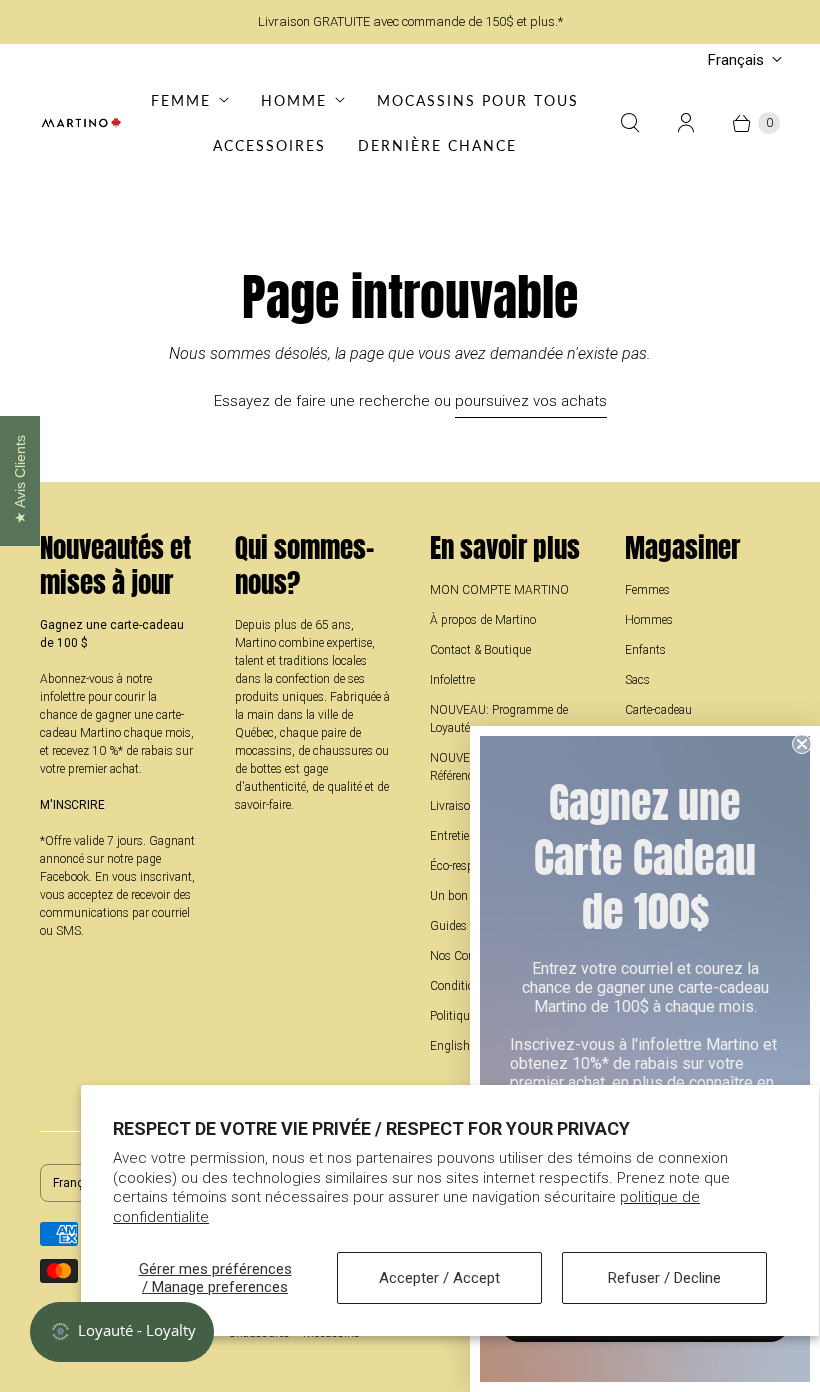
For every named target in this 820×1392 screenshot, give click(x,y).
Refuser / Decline (664, 1278)
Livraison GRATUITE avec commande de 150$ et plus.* (410, 21)
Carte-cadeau (658, 710)
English (450, 1046)
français (736, 60)
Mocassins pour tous (478, 100)
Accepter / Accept (439, 1278)
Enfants (645, 650)
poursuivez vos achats (531, 401)
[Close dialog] (802, 744)
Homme (294, 100)
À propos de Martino (483, 620)
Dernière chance (437, 145)
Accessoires (269, 145)
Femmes (647, 590)
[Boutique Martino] (81, 122)
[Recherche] (630, 123)
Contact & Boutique (480, 650)
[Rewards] (122, 1332)
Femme (181, 100)
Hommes (649, 620)
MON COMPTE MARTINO (499, 590)
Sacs (637, 680)
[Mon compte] (686, 123)
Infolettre (452, 680)
